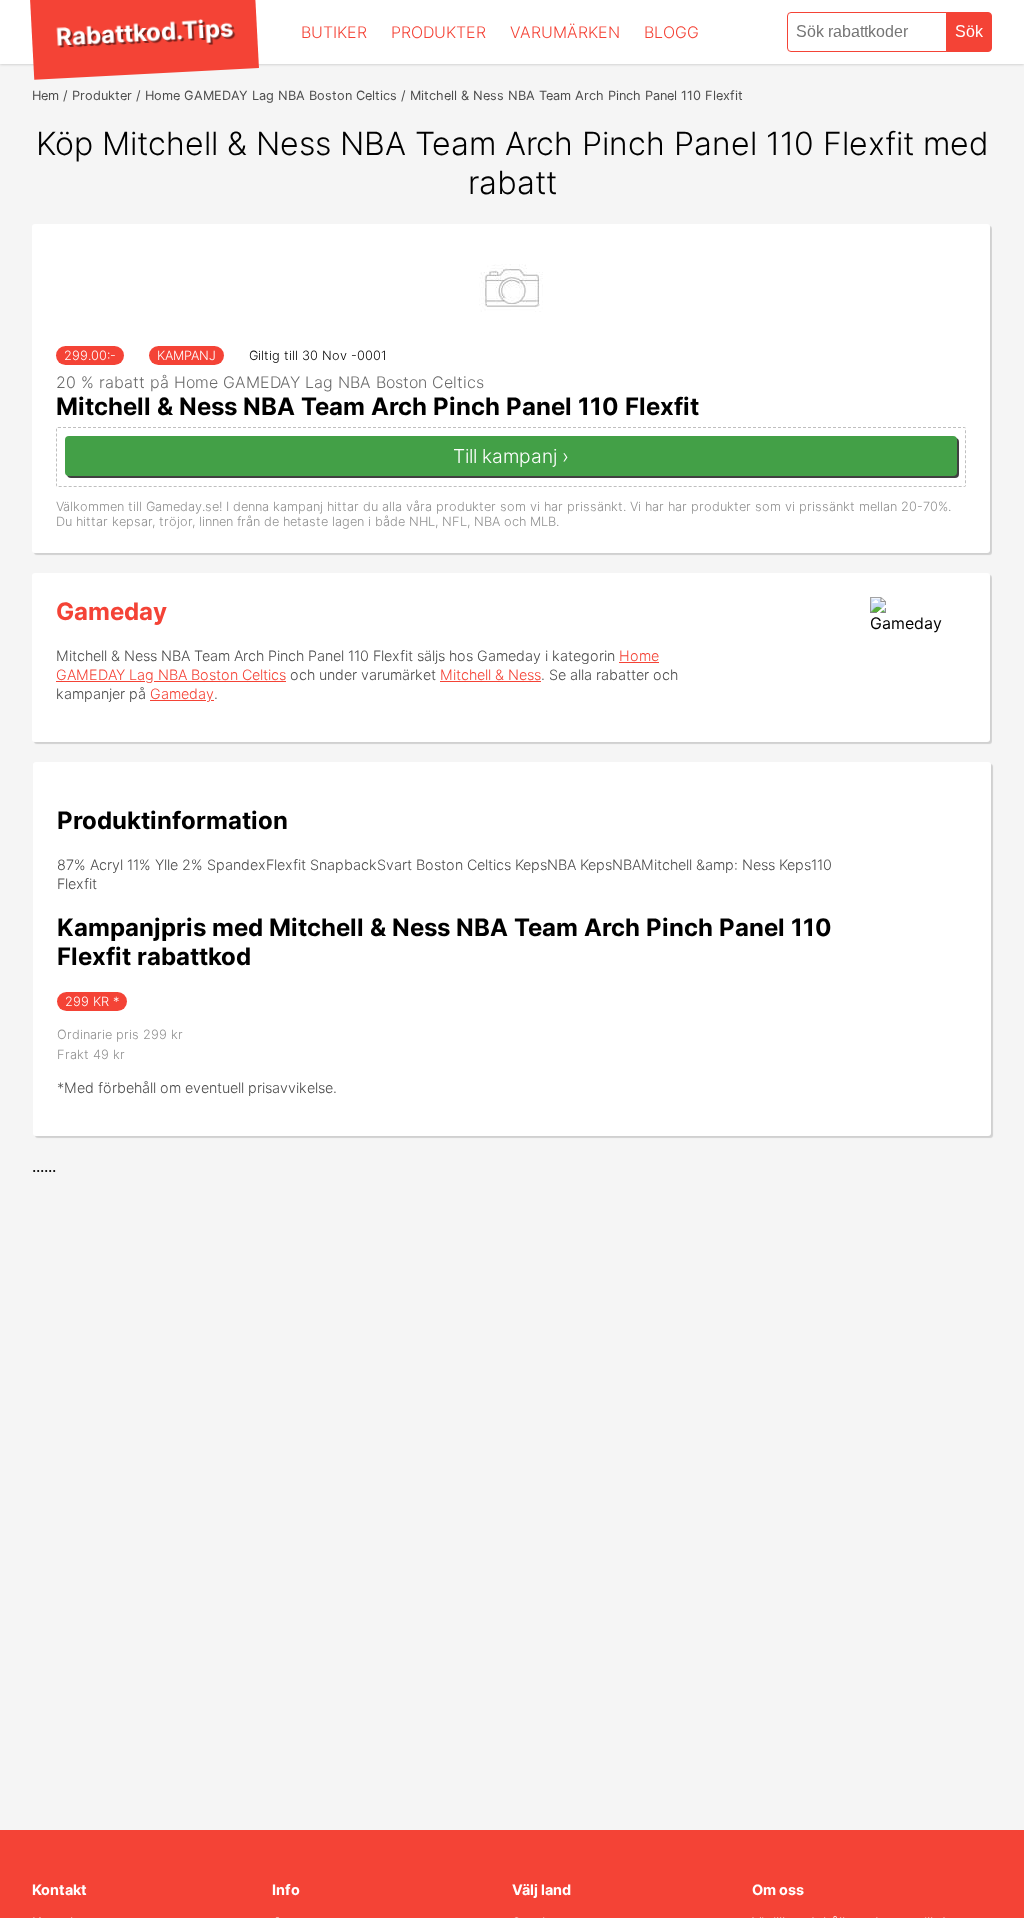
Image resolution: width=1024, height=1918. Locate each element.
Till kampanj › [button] (511, 456)
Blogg (671, 32)
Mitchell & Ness (490, 674)
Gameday (111, 611)
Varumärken (565, 32)
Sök (969, 31)
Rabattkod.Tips (144, 32)
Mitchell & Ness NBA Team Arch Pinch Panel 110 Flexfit (377, 406)
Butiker (334, 32)
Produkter (438, 32)
